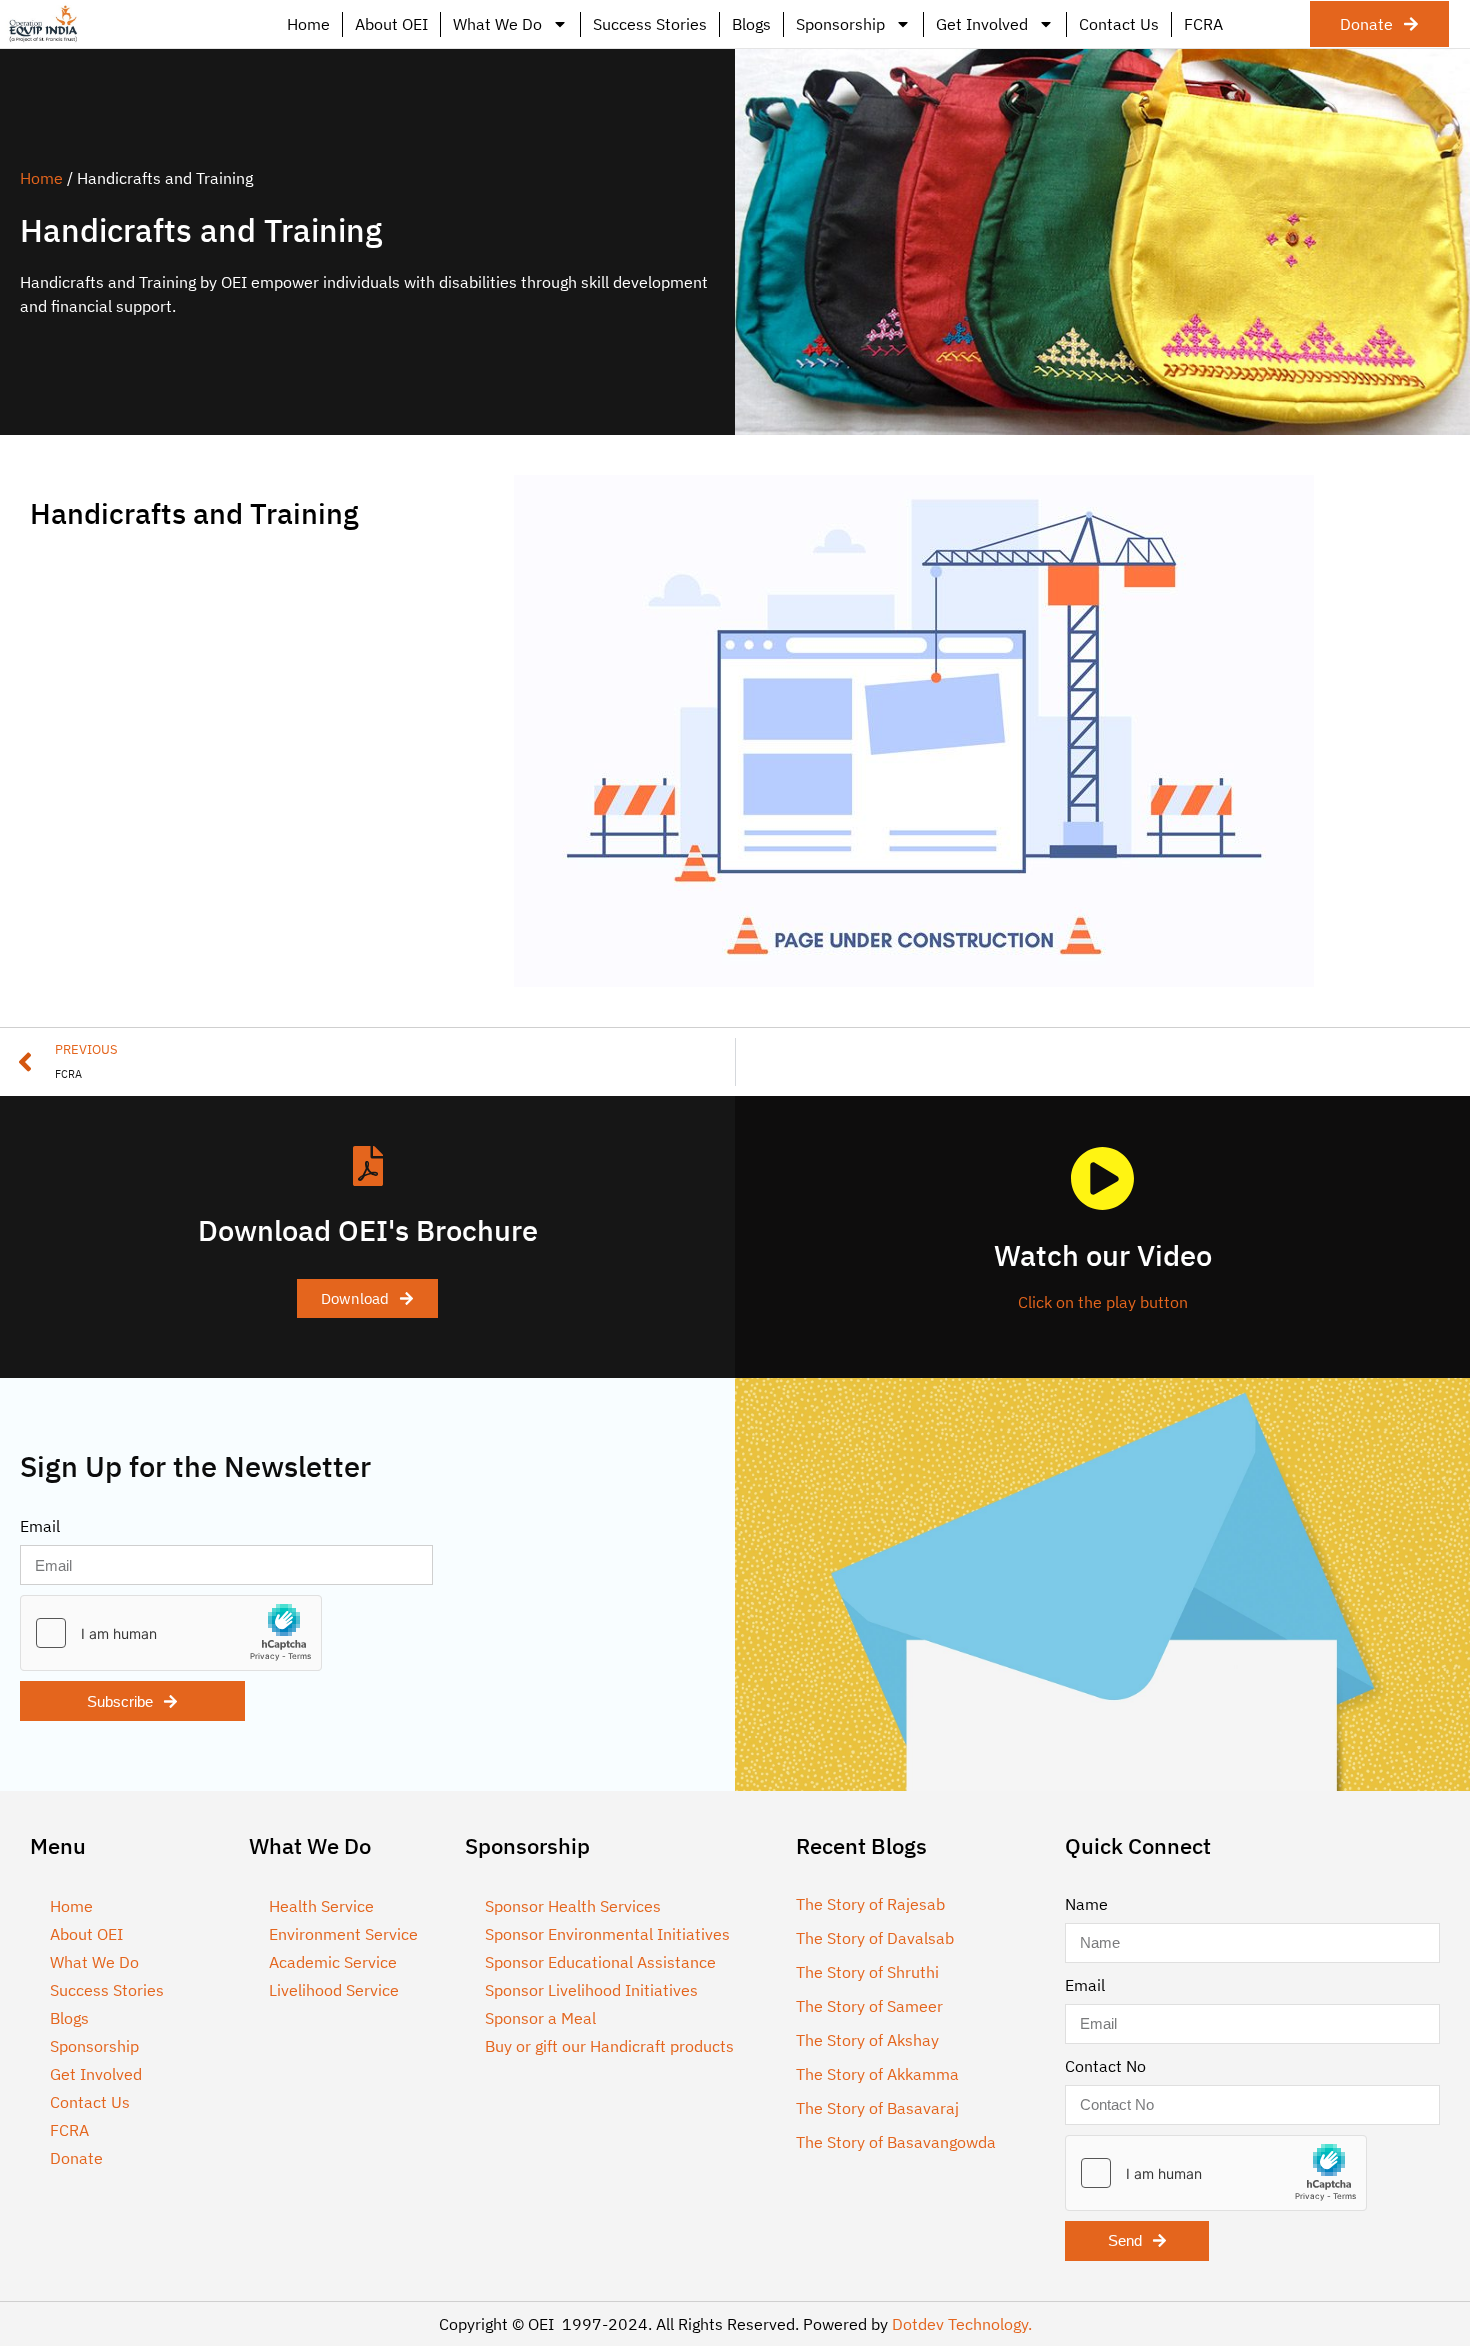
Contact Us (1119, 24)
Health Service (321, 1906)
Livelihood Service (334, 1990)
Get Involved (982, 24)
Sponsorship (840, 24)
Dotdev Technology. (962, 2324)
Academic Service (333, 1962)
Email (40, 1526)
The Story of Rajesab (870, 1904)
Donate (76, 2158)
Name (1086, 1904)
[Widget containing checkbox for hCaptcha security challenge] (171, 1633)
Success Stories (650, 24)
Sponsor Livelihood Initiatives (591, 1990)
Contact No (1105, 2066)
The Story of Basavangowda (896, 2142)
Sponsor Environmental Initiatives (607, 1934)
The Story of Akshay (867, 2040)
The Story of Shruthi (867, 1972)
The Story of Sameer (869, 2006)
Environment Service (343, 1934)
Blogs (751, 24)
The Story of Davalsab (875, 1938)
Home (308, 24)
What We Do (497, 24)
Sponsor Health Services (573, 1906)
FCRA (1203, 24)
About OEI (391, 24)
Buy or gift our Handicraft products (609, 2046)
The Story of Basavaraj (877, 2108)
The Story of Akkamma (877, 2074)
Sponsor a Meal (540, 2018)
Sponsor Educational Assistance (600, 1962)
